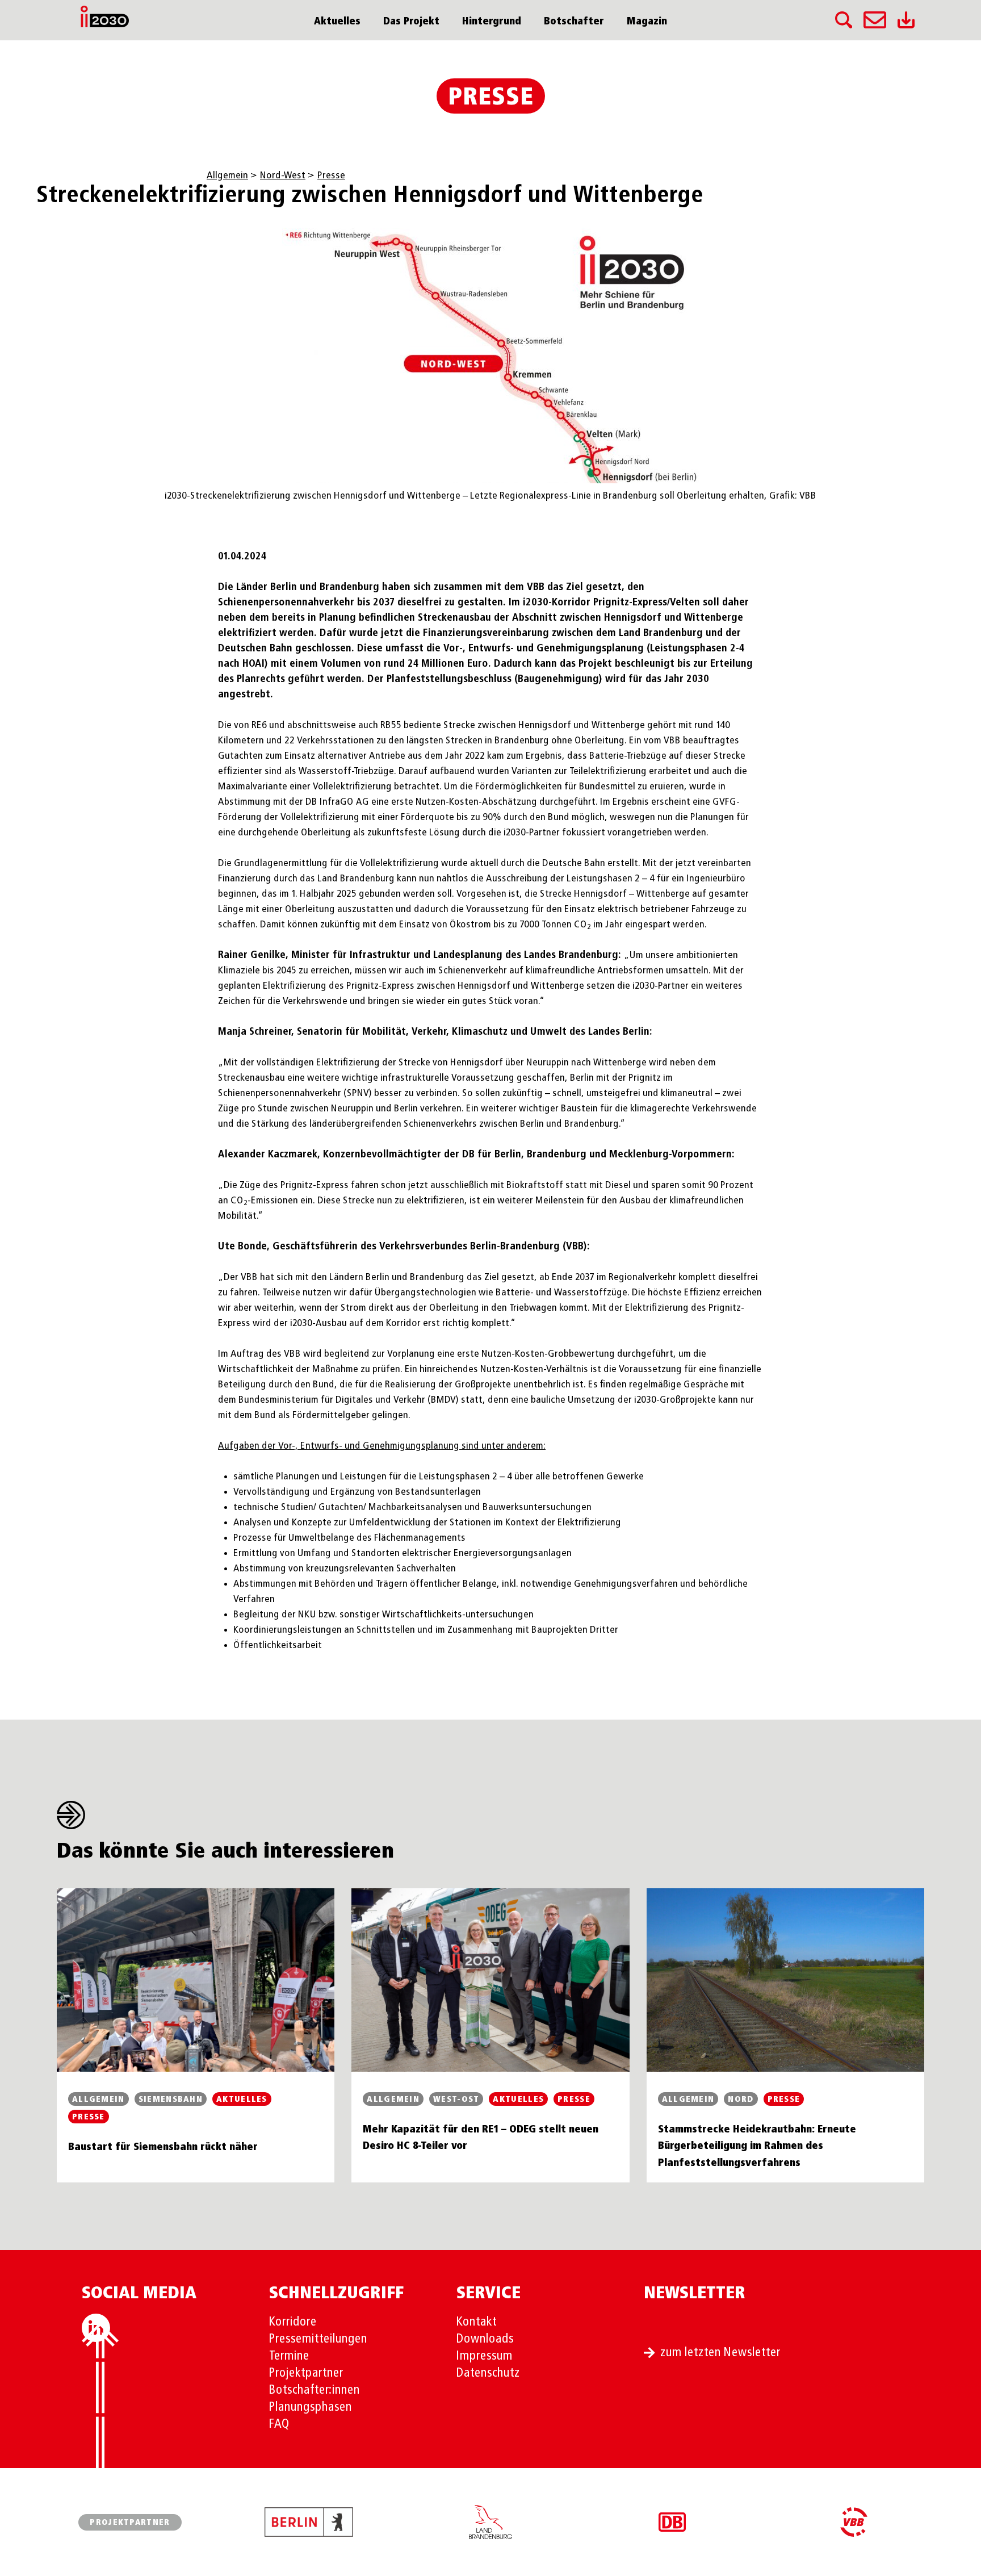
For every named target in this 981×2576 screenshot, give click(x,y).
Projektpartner (306, 2373)
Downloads (485, 2339)
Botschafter (574, 22)
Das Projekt (411, 22)
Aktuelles (337, 22)
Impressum (485, 2356)
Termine (289, 2356)
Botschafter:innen (315, 2390)
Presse (491, 98)
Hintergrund (492, 22)
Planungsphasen (311, 2407)
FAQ (279, 2424)
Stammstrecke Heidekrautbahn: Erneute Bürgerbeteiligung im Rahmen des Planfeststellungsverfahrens (757, 2146)
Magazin (647, 22)
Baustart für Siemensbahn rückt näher (163, 2147)
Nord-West (283, 175)
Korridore (293, 2322)
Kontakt (477, 2322)
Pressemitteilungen (318, 2339)
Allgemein (227, 175)
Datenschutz (488, 2373)
